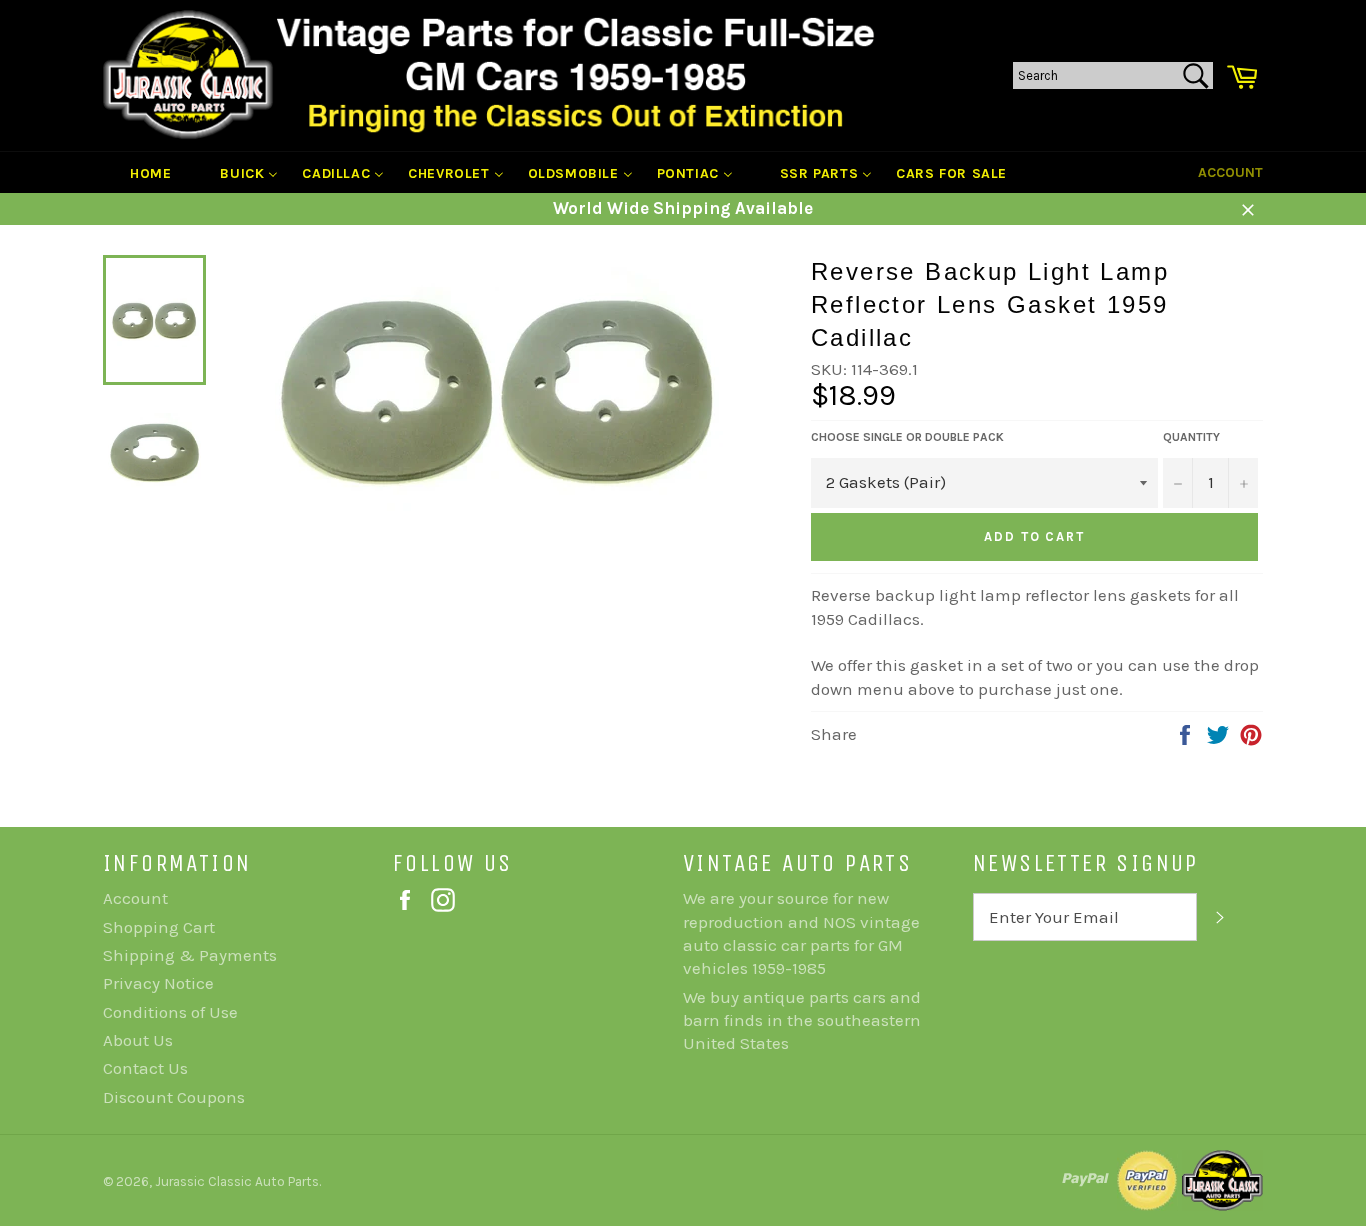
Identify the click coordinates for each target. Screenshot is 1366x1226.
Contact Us (145, 1068)
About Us (138, 1040)
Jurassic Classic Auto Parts (237, 1181)
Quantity (1191, 437)
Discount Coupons (174, 1097)
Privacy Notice (158, 983)
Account (1230, 172)
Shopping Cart (159, 927)
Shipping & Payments (190, 955)
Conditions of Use (170, 1012)
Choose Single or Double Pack (907, 437)
